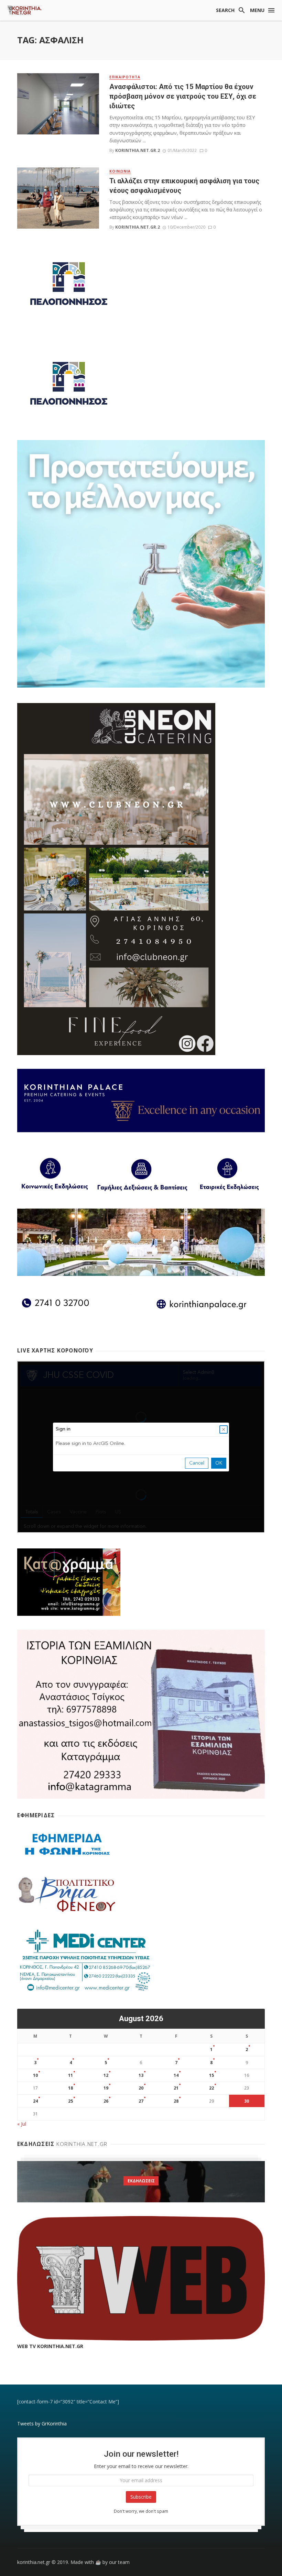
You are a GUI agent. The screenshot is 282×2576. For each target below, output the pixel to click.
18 (70, 2088)
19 (106, 2088)
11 (70, 2075)
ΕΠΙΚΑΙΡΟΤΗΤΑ (125, 77)
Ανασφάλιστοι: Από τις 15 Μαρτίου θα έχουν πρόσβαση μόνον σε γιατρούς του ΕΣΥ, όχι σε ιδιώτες (183, 96)
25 (70, 2101)
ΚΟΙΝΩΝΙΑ (120, 171)
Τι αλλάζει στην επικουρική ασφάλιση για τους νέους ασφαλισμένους (184, 186)
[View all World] (141, 2182)
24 (35, 2101)
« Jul (22, 2124)
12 (106, 2075)
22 (211, 2088)
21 (176, 2088)
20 (141, 2088)
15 (211, 2075)
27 (141, 2101)
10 (35, 2075)
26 (106, 2101)
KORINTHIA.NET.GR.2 (138, 150)
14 (176, 2075)
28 (176, 2101)
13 (141, 2075)
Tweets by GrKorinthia (42, 2424)
